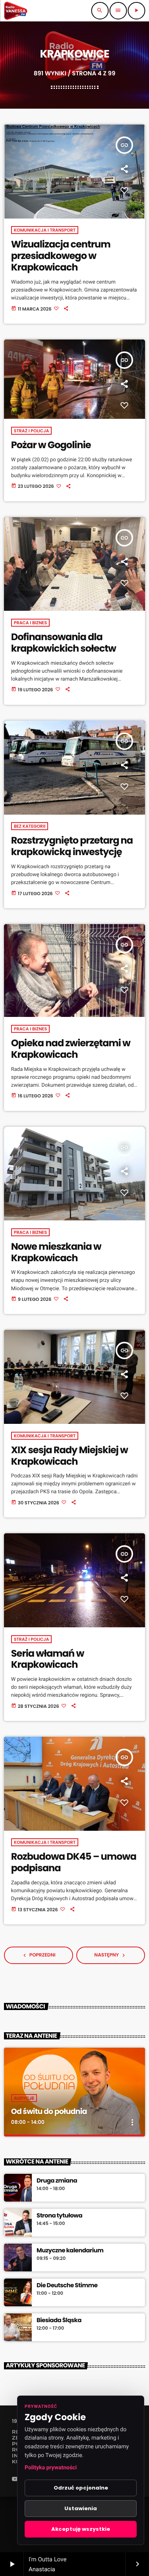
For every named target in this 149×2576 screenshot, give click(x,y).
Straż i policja (32, 431)
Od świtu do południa (49, 2111)
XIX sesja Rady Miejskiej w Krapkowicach (70, 1456)
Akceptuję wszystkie (81, 2529)
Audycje (24, 2098)
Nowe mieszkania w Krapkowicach (56, 1253)
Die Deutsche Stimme (67, 2286)
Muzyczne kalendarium (70, 2251)
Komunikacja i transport (45, 230)
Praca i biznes (30, 623)
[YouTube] (15, 2480)
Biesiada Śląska (59, 2321)
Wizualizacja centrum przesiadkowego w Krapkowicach (61, 256)
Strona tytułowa (59, 2216)
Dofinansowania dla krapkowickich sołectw (64, 643)
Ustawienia (81, 2508)
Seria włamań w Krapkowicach (48, 1659)
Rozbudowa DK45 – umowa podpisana (74, 1862)
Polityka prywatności (51, 2468)
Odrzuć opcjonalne (81, 2488)
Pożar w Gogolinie (51, 445)
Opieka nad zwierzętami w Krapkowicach (71, 1049)
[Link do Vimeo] (15, 11)
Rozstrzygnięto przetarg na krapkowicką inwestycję (72, 846)
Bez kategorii (30, 826)
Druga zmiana (57, 2181)
